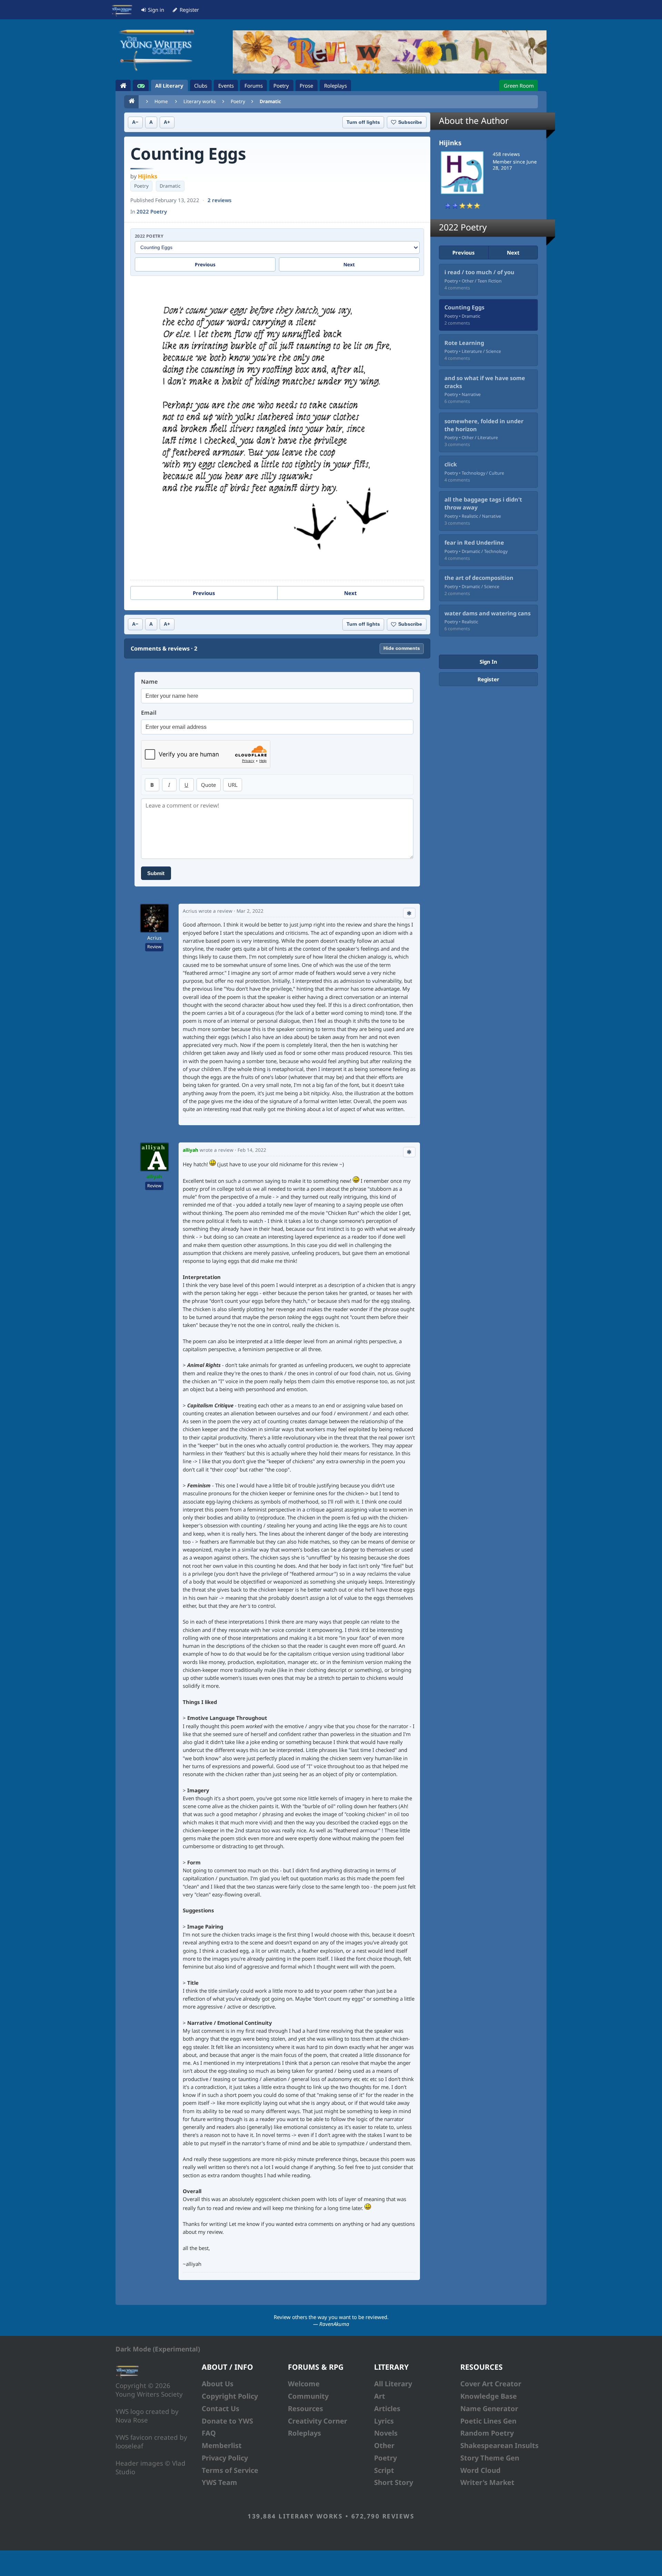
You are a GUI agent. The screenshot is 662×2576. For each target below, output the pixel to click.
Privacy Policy (225, 2458)
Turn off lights (363, 122)
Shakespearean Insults (499, 2445)
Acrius (154, 938)
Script (384, 2470)
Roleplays (304, 2433)
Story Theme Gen (490, 2458)
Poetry (238, 101)
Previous (205, 264)
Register (488, 679)
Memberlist (222, 2445)
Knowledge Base (489, 2396)
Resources (305, 2409)
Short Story (394, 2482)
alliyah (154, 1176)
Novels (386, 2433)
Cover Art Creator (491, 2384)
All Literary (393, 2384)
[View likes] (409, 913)
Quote (208, 785)
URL (233, 785)
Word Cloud (480, 2470)
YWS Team (219, 2482)
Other (384, 2445)
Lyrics (384, 2421)
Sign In (488, 662)
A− (135, 122)
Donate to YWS (227, 2421)
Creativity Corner (318, 2421)
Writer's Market (487, 2482)
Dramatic (270, 101)
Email (149, 713)
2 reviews (219, 200)
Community (308, 2396)
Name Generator (489, 2409)
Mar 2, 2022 (250, 911)
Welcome (304, 2384)
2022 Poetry (152, 211)
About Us (218, 2384)
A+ (167, 122)
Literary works (200, 101)
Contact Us (220, 2409)
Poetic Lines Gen (488, 2421)
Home (161, 101)
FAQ (209, 2433)
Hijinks (148, 176)
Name (149, 682)
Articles (387, 2409)
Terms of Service (230, 2470)
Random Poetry (487, 2433)
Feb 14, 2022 (252, 1150)
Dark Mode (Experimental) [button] (158, 2349)
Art (380, 2396)
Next (349, 264)
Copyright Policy (230, 2396)
